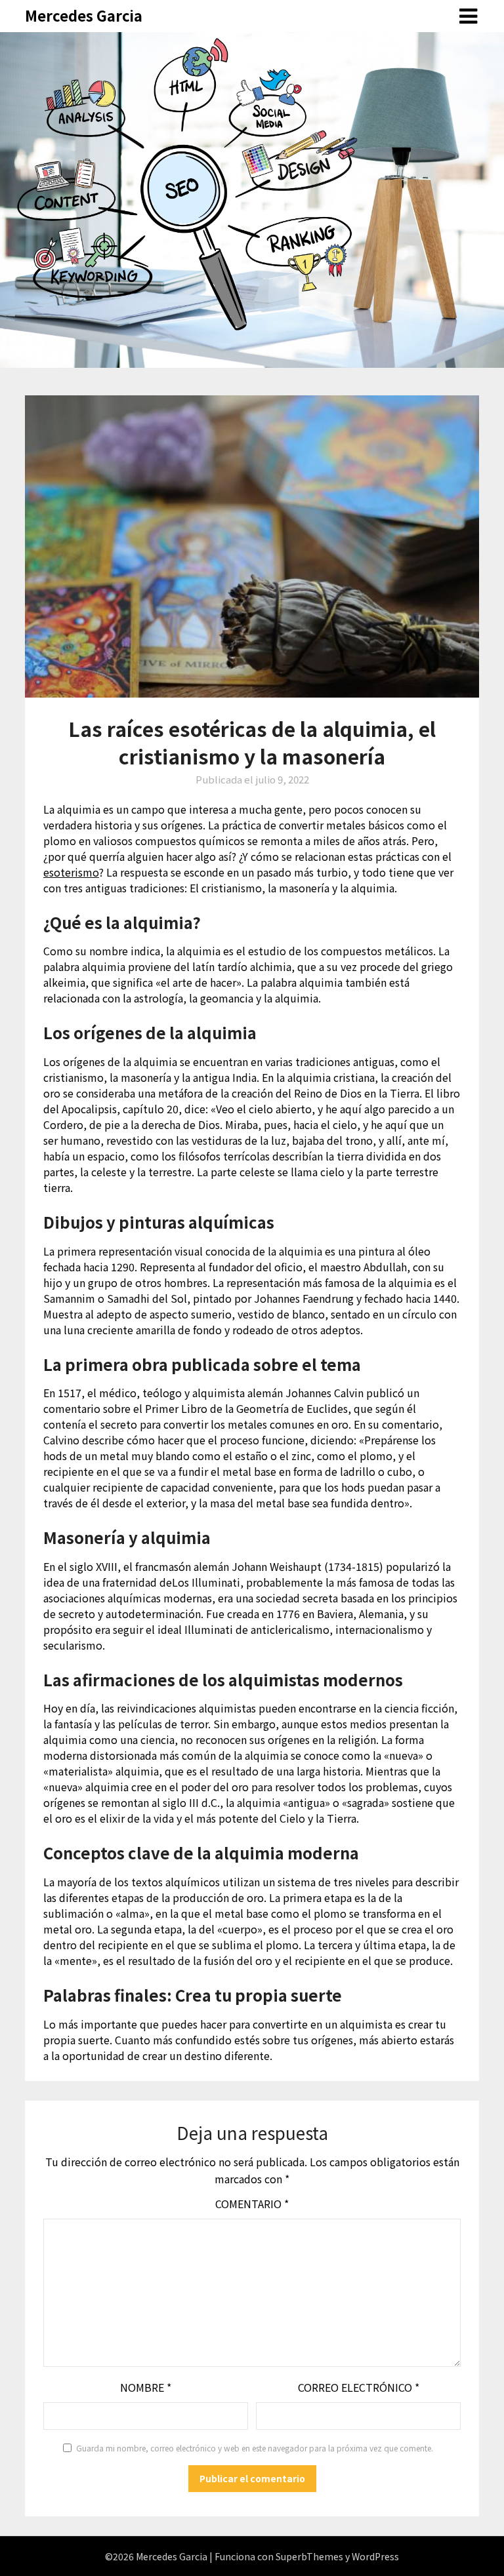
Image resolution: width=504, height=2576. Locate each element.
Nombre (146, 2387)
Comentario (252, 2204)
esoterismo (71, 872)
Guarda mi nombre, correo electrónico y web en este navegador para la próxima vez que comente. (255, 2448)
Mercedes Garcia (84, 15)
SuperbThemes (309, 2556)
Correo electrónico (359, 2387)
